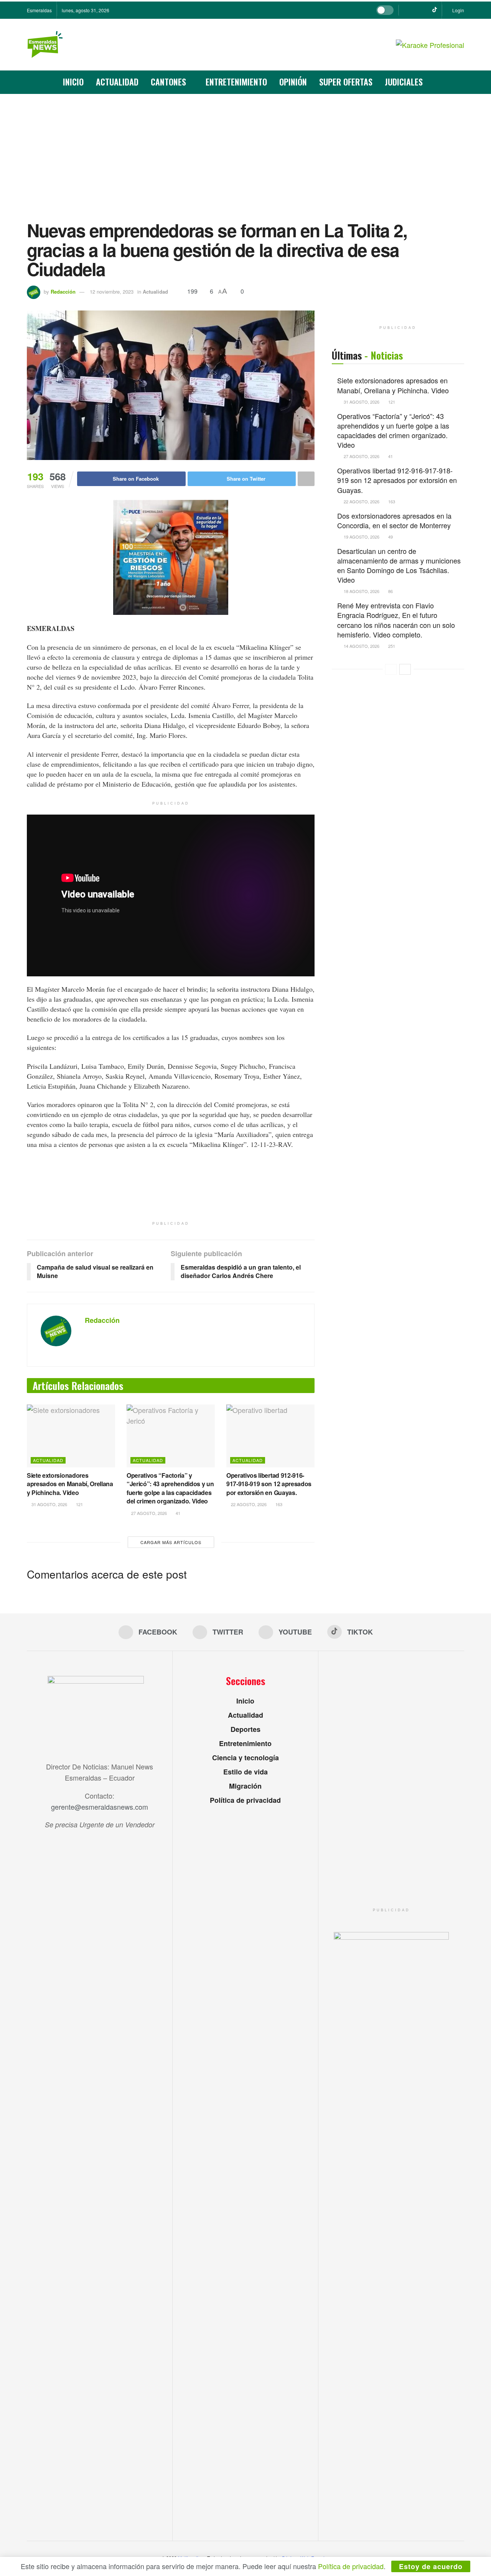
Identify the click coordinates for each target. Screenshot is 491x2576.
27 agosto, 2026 (148, 1513)
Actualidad (117, 82)
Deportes (245, 1729)
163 (278, 1504)
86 (390, 591)
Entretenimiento (236, 82)
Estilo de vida (245, 1772)
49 (390, 537)
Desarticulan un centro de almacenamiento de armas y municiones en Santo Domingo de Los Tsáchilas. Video (399, 565)
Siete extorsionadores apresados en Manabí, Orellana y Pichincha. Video (70, 1484)
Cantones (168, 82)
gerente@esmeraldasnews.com (100, 1807)
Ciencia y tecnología (245, 1758)
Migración (245, 1786)
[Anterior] (391, 669)
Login (458, 10)
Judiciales (404, 82)
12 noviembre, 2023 (112, 292)
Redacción (63, 292)
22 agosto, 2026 (248, 1504)
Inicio (73, 82)
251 (391, 646)
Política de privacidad (245, 1800)
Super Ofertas (346, 82)
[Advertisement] (245, 151)
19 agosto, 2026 (361, 537)
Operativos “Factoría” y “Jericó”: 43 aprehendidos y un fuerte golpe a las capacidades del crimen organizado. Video (170, 1488)
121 (79, 1504)
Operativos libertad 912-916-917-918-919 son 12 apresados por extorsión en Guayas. (269, 1484)
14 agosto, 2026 (361, 646)
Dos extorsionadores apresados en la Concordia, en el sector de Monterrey (394, 520)
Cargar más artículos (171, 1542)
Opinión (293, 82)
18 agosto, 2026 (361, 591)
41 (177, 1513)
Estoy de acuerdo (431, 2566)
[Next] (405, 669)
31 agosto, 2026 (49, 1504)
